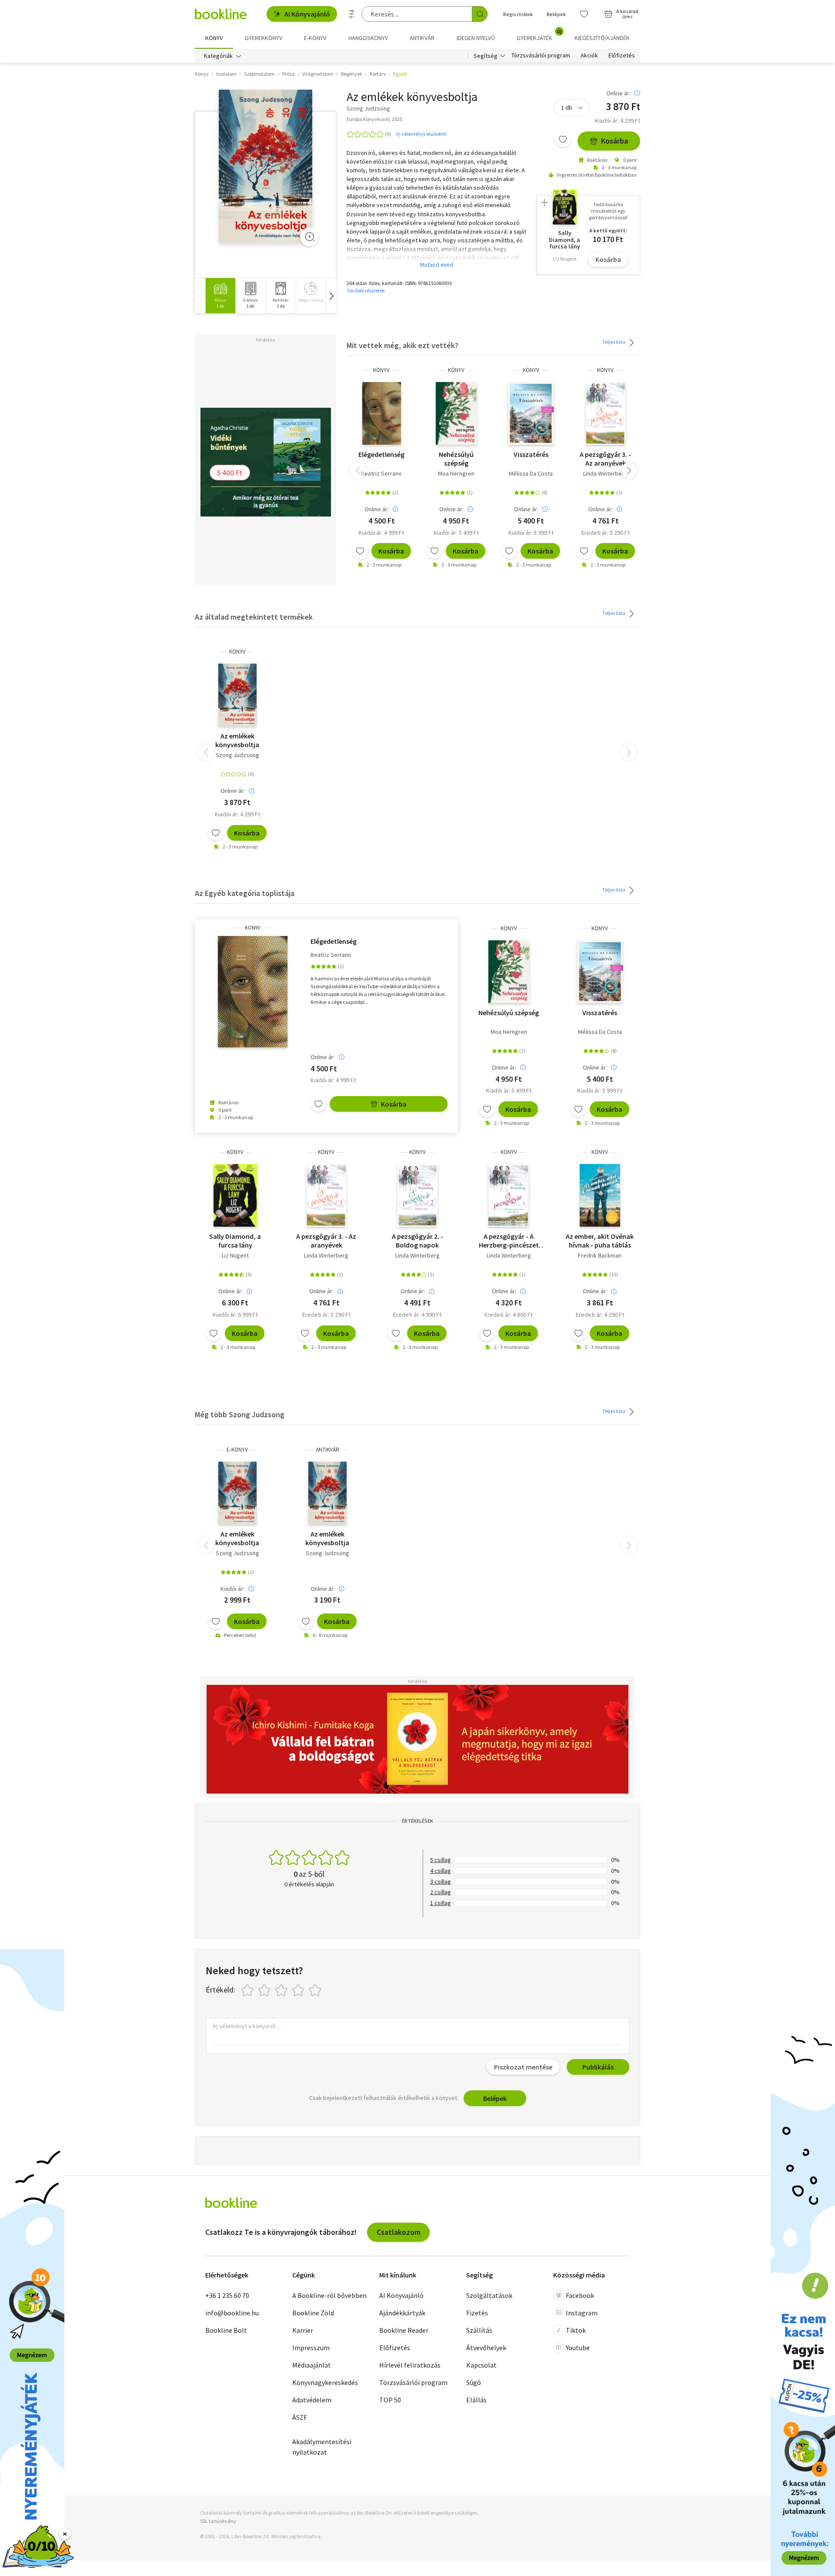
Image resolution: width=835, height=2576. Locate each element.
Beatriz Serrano (381, 473)
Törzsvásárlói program (541, 56)
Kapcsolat (481, 2365)
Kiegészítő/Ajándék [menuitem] (602, 38)
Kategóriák (218, 56)
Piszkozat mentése (523, 2067)
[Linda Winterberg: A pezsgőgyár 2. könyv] (417, 1195)
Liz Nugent (235, 1255)
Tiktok (576, 2330)
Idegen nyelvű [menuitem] (476, 38)
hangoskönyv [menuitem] (368, 38)
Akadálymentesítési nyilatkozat (322, 2447)
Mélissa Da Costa (531, 473)
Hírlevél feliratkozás (410, 2365)
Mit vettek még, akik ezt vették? (402, 345)
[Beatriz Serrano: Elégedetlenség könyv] (382, 413)
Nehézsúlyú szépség (456, 459)
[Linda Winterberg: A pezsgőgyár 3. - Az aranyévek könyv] (606, 413)
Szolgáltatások (489, 2295)
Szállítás (479, 2330)
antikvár (327, 1450)
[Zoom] (310, 237)
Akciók (589, 56)
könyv (381, 370)
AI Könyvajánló (307, 14)
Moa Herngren (456, 473)
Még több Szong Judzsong (240, 1414)
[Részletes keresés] (352, 14)
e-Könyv (237, 1450)
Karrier (303, 2330)
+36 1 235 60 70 (227, 2295)
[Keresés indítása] (480, 14)
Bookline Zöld (313, 2313)
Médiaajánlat (312, 2365)
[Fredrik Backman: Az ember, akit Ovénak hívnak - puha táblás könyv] (600, 1195)
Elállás (476, 2400)
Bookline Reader (404, 2330)
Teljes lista (614, 342)
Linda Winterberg (605, 473)
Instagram (582, 2313)
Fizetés (477, 2313)
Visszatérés (531, 454)
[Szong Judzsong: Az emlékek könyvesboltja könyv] (266, 166)
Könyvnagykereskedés (325, 2382)
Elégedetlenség (381, 454)
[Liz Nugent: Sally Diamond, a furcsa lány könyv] (235, 1195)
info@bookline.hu (232, 2313)
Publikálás (598, 2067)
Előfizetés (622, 56)
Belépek (556, 14)
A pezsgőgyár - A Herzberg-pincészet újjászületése (509, 1241)
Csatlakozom (399, 2232)
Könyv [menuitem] (214, 38)
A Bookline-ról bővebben (329, 2295)
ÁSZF (300, 2417)
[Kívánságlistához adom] (563, 139)
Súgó (474, 2382)
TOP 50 (390, 2400)
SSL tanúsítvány (218, 2521)
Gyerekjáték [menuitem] (539, 35)
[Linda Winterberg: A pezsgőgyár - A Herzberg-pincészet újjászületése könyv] (509, 1195)
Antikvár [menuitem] (422, 38)
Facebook (580, 2295)
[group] (220, 296)
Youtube (578, 2348)
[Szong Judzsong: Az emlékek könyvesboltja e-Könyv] (237, 1493)
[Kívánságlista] (584, 14)
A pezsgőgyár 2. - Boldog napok (417, 1241)
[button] (331, 296)
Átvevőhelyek (486, 2348)
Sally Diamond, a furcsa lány (235, 1241)
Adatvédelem (312, 2400)
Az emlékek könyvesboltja (237, 740)
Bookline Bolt (226, 2330)
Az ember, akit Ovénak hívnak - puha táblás (600, 1241)
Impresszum (311, 2348)
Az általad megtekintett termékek (254, 617)
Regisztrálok (518, 14)
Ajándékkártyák (402, 2313)
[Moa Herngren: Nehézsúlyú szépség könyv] (456, 413)
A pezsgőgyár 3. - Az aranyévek (605, 459)
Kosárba (615, 141)
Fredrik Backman (600, 1255)
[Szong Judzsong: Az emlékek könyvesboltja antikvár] (327, 1493)
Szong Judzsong (237, 755)
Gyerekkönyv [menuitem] (264, 38)
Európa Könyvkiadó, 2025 (374, 119)
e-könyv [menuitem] (315, 38)
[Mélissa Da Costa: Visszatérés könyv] (531, 413)
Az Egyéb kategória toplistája (245, 893)
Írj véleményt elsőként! (421, 134)
